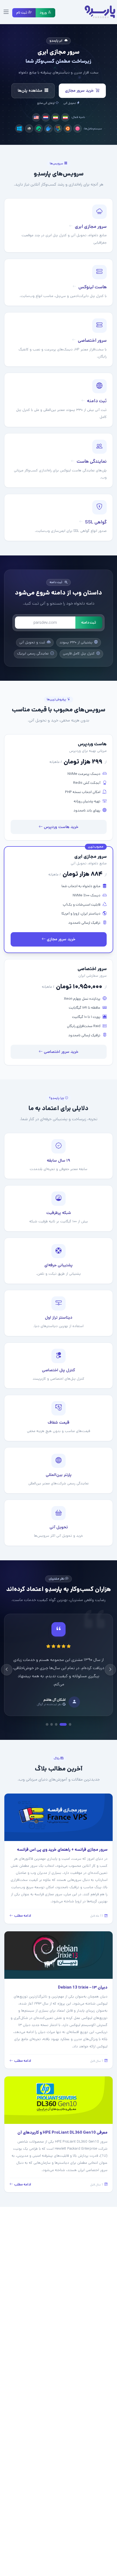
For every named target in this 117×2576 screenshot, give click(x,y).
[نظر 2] (65, 1716)
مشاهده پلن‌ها (30, 90)
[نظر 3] (59, 1716)
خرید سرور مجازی (79, 90)
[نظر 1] (70, 1716)
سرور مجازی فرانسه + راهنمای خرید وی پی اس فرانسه (62, 1841)
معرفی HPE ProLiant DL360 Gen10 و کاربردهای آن (62, 2124)
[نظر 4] (52, 1716)
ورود (44, 13)
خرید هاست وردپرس (61, 827)
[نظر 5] (47, 1716)
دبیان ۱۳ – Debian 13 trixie (83, 1979)
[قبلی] (110, 1666)
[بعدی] (7, 1666)
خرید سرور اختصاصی (61, 1052)
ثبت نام (22, 13)
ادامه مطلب (23, 1908)
